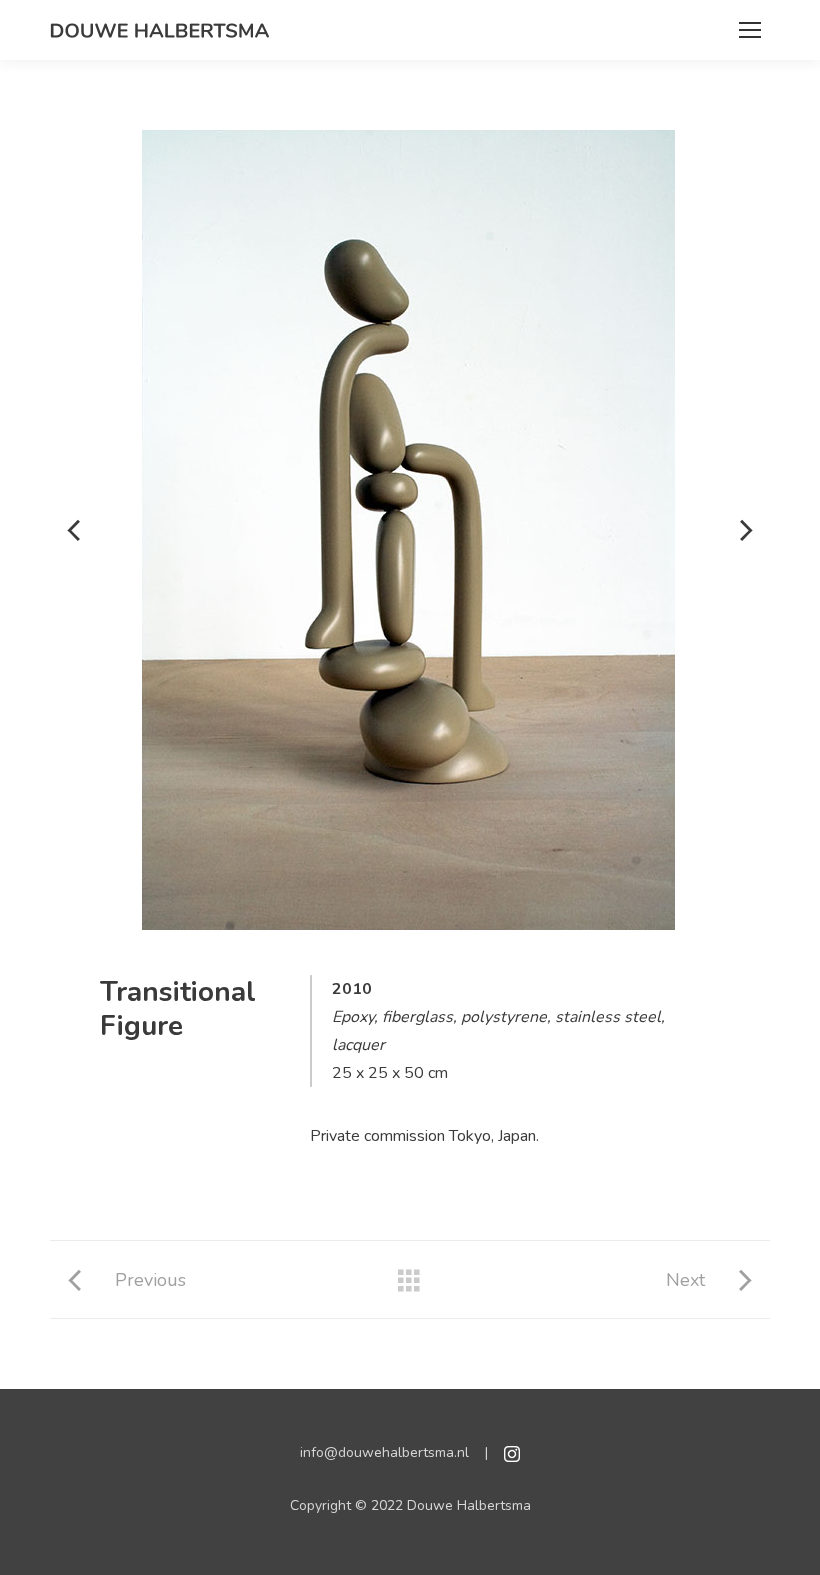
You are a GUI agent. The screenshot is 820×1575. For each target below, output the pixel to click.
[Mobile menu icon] (750, 30)
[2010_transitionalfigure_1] (408, 530)
